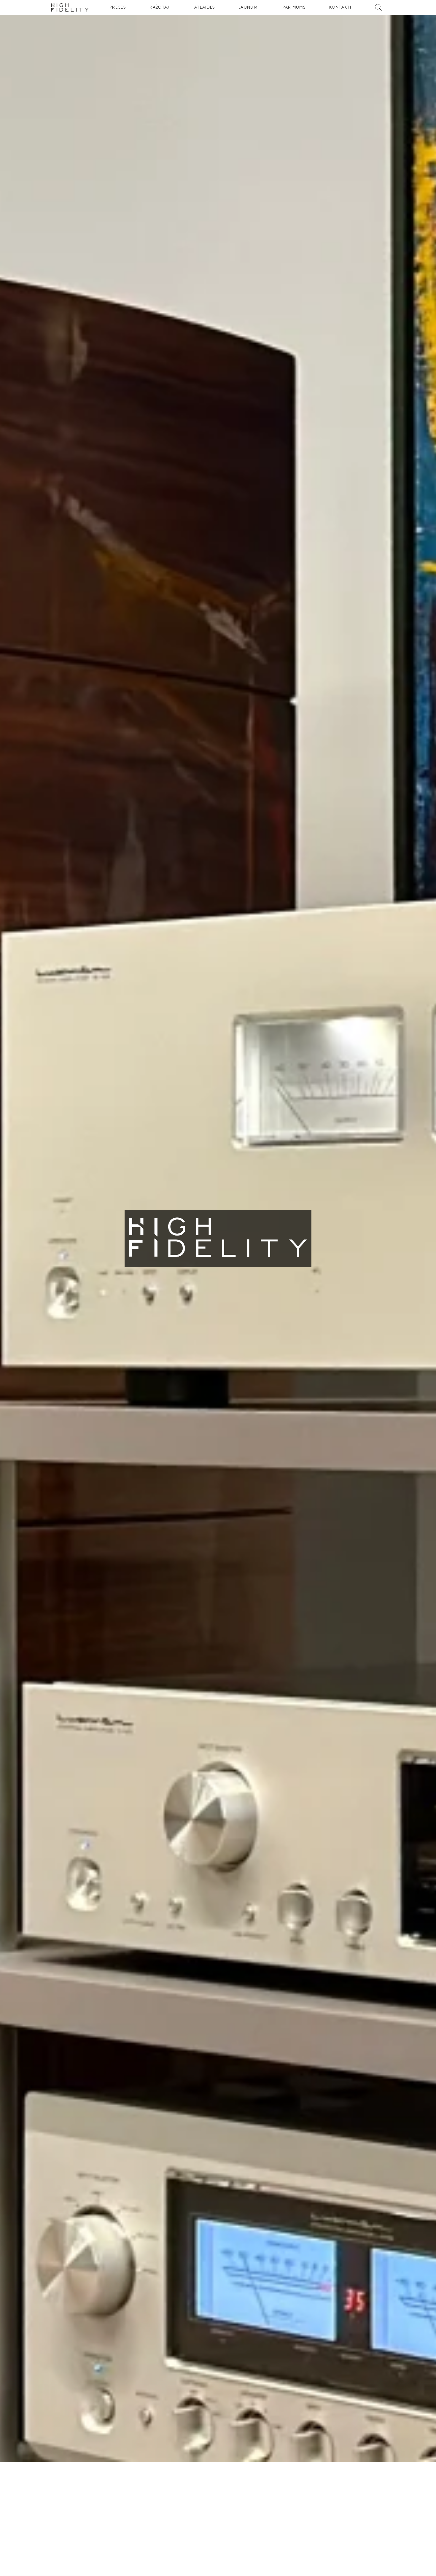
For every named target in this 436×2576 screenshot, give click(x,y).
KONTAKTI (340, 7)
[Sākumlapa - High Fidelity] (70, 7)
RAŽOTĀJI (160, 7)
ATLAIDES (205, 7)
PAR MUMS (294, 7)
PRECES (118, 7)
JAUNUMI (249, 7)
